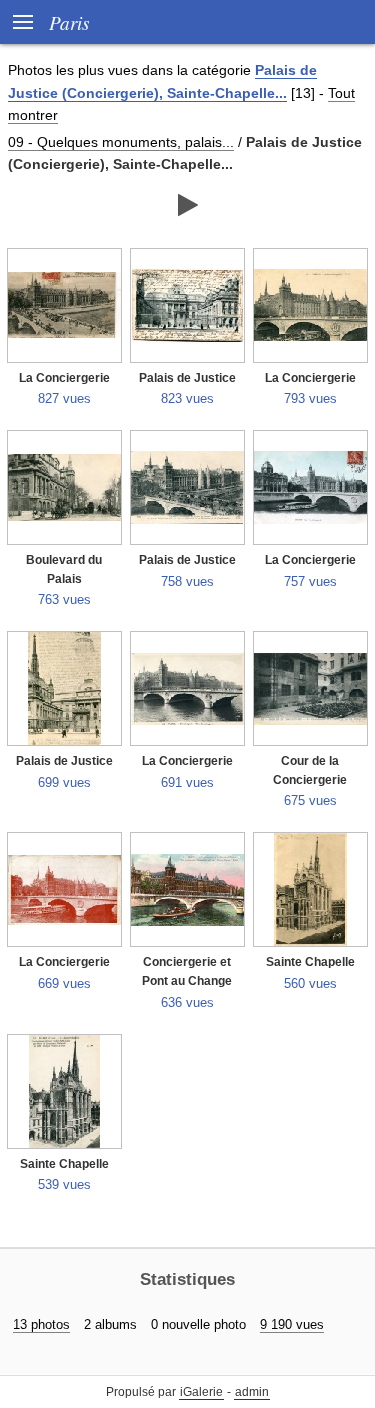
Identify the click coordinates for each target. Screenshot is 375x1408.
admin (252, 1392)
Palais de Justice (187, 378)
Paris (69, 22)
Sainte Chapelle (310, 962)
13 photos (41, 1324)
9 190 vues (292, 1324)
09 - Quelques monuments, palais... (121, 142)
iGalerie (201, 1392)
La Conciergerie (64, 378)
